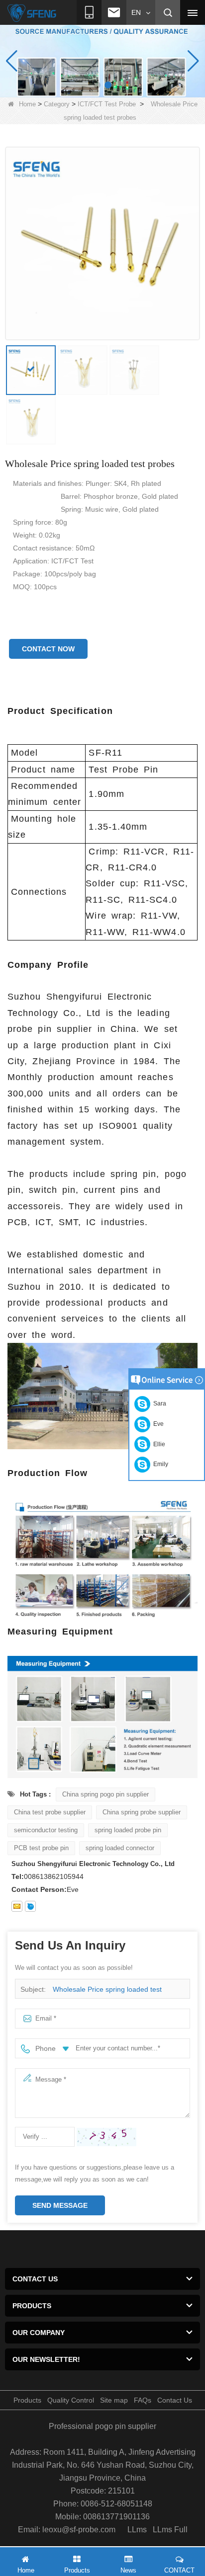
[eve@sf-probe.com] (17, 1906)
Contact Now (48, 649)
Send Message (60, 2205)
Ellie (158, 1444)
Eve (157, 1424)
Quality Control (71, 2400)
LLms (137, 2530)
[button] (97, 85)
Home (27, 104)
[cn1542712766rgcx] (30, 1906)
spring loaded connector (120, 1848)
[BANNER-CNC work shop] (102, 61)
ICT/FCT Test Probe (107, 104)
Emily (159, 1464)
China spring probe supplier (142, 1812)
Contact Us (175, 2400)
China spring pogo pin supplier (105, 1794)
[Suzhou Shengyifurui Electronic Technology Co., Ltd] (32, 13)
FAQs (143, 2400)
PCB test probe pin (41, 1848)
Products (27, 2400)
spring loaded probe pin (128, 1830)
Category (57, 104)
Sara (158, 1404)
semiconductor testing (46, 1830)
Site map (114, 2400)
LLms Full (170, 2530)
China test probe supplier (50, 1812)
